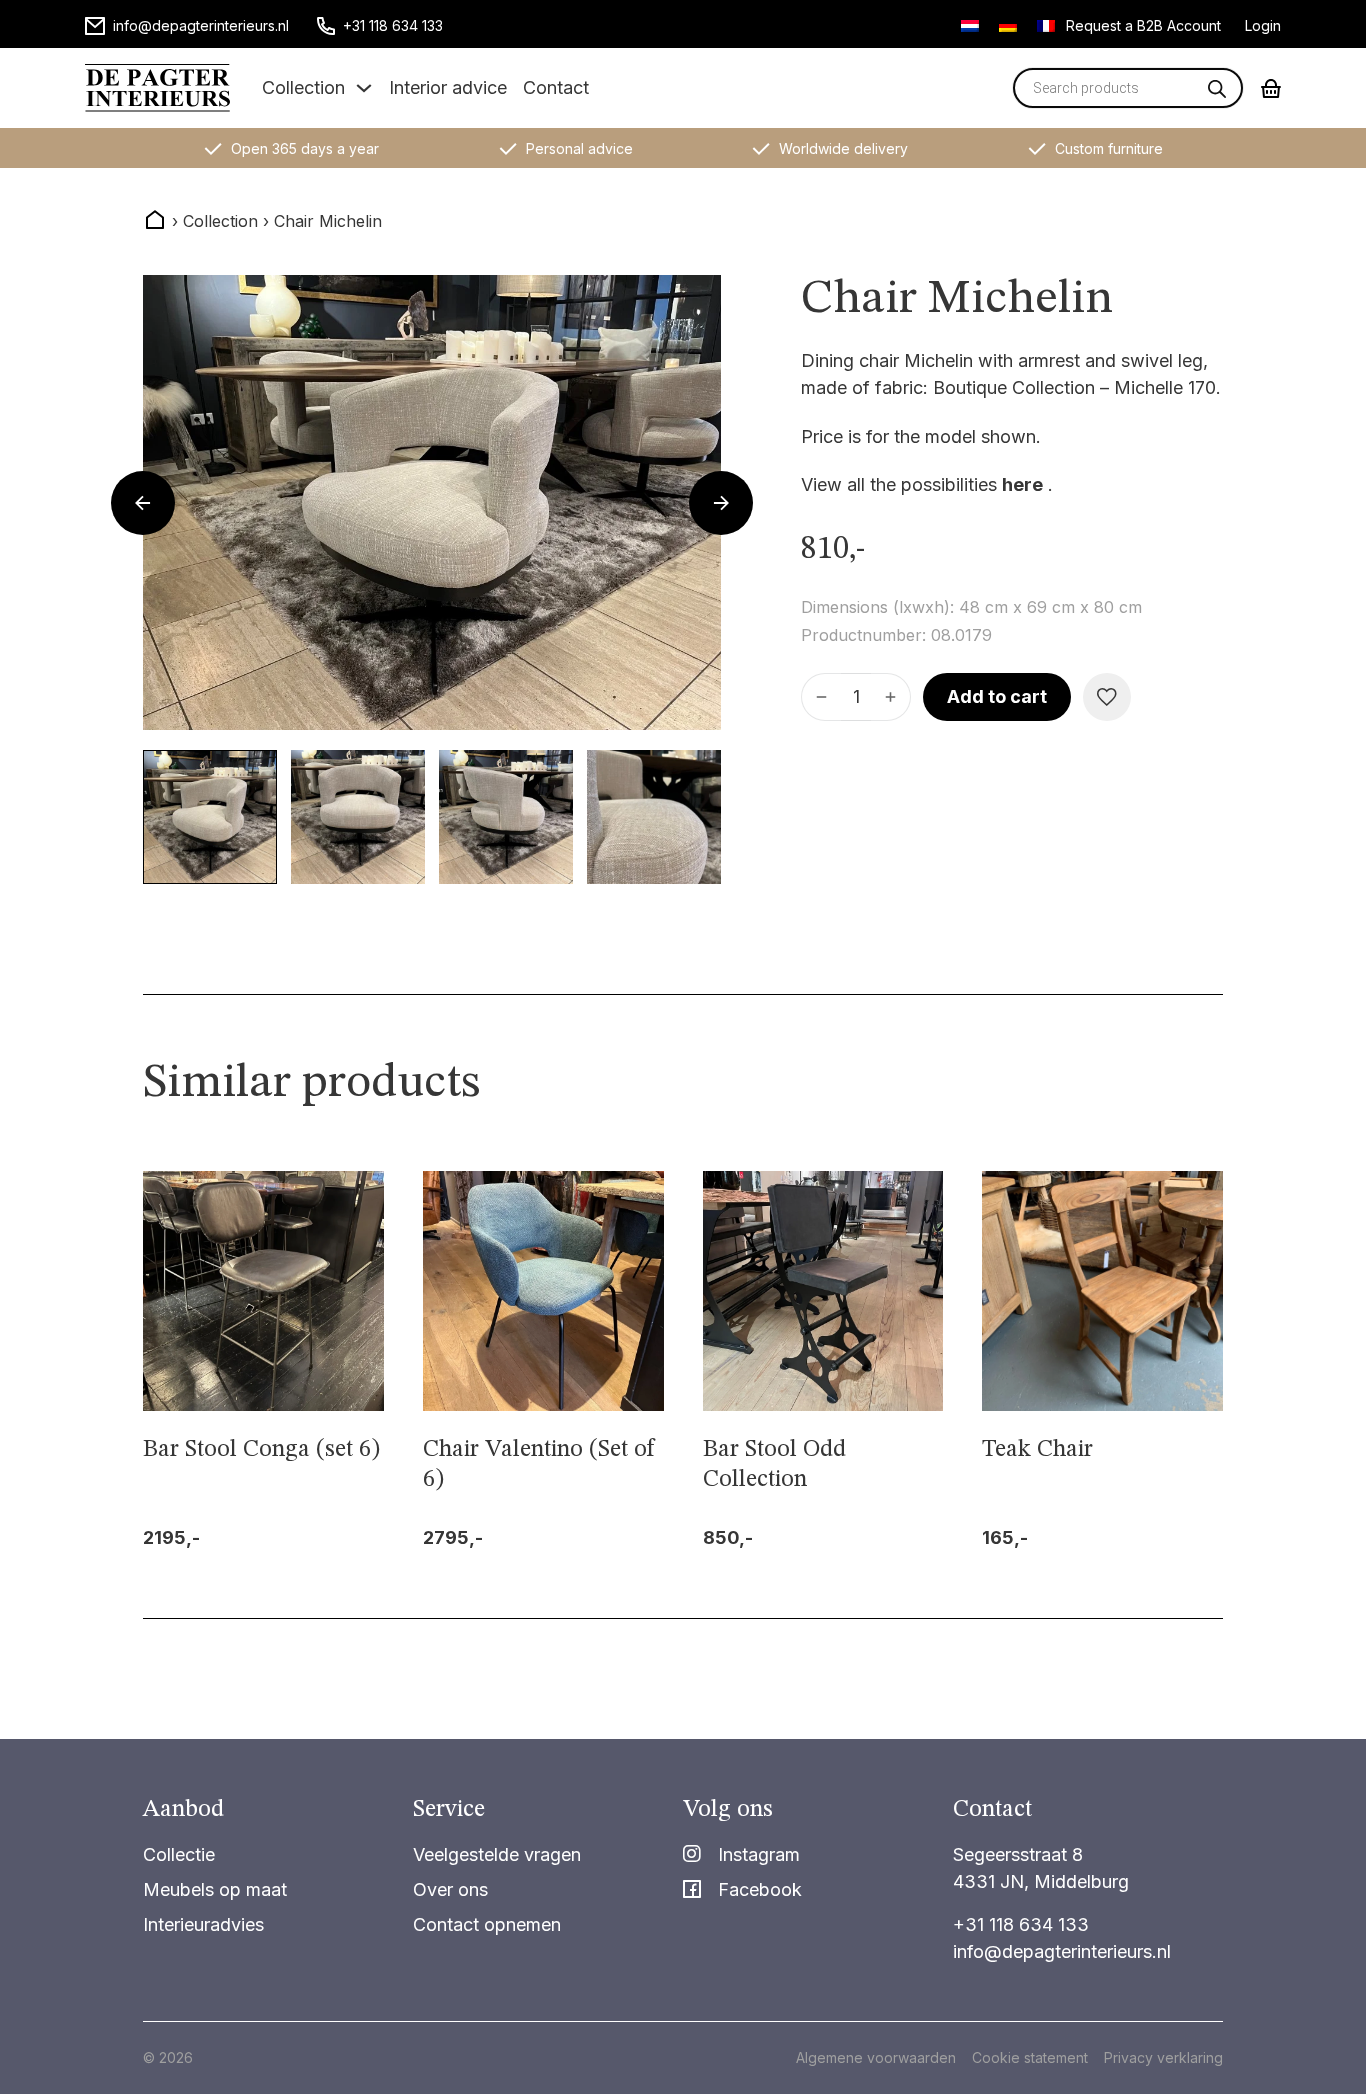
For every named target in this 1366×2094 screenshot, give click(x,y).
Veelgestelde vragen (497, 1854)
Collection (303, 87)
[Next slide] (721, 503)
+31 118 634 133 (1021, 1924)
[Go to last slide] (143, 503)
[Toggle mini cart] (1271, 88)
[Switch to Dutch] (970, 25)
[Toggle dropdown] (364, 88)
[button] (210, 817)
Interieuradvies (203, 1924)
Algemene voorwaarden (876, 2057)
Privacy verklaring (1163, 2057)
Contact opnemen (487, 1924)
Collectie (179, 1854)
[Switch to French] (1046, 25)
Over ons (450, 1889)
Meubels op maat (215, 1889)
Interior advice (448, 87)
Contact (556, 87)
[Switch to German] (1008, 25)
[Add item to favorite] (1107, 697)
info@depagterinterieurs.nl (1062, 1951)
